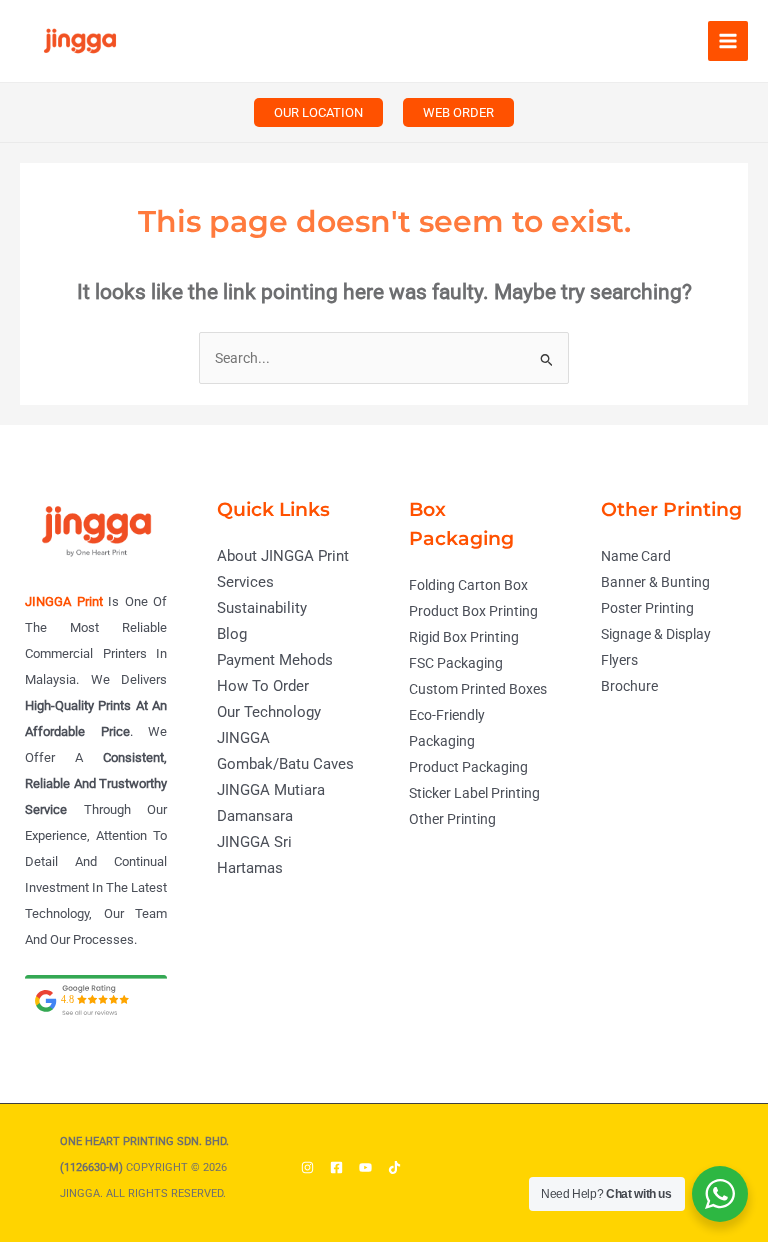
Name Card (636, 556)
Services (245, 582)
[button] (318, 112)
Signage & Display (656, 634)
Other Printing (452, 819)
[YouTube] (365, 1167)
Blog (232, 634)
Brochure (629, 686)
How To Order (263, 686)
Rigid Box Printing (464, 637)
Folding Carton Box (468, 585)
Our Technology (269, 712)
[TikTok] (394, 1167)
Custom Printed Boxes (478, 689)
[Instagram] (307, 1167)
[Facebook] (336, 1167)
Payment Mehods (275, 660)
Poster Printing (647, 608)
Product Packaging (468, 767)
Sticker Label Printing (474, 793)
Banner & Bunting (655, 582)
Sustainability (262, 608)
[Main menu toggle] (728, 41)
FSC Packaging (456, 663)
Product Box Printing (473, 611)
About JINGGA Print (283, 556)
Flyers (619, 660)
